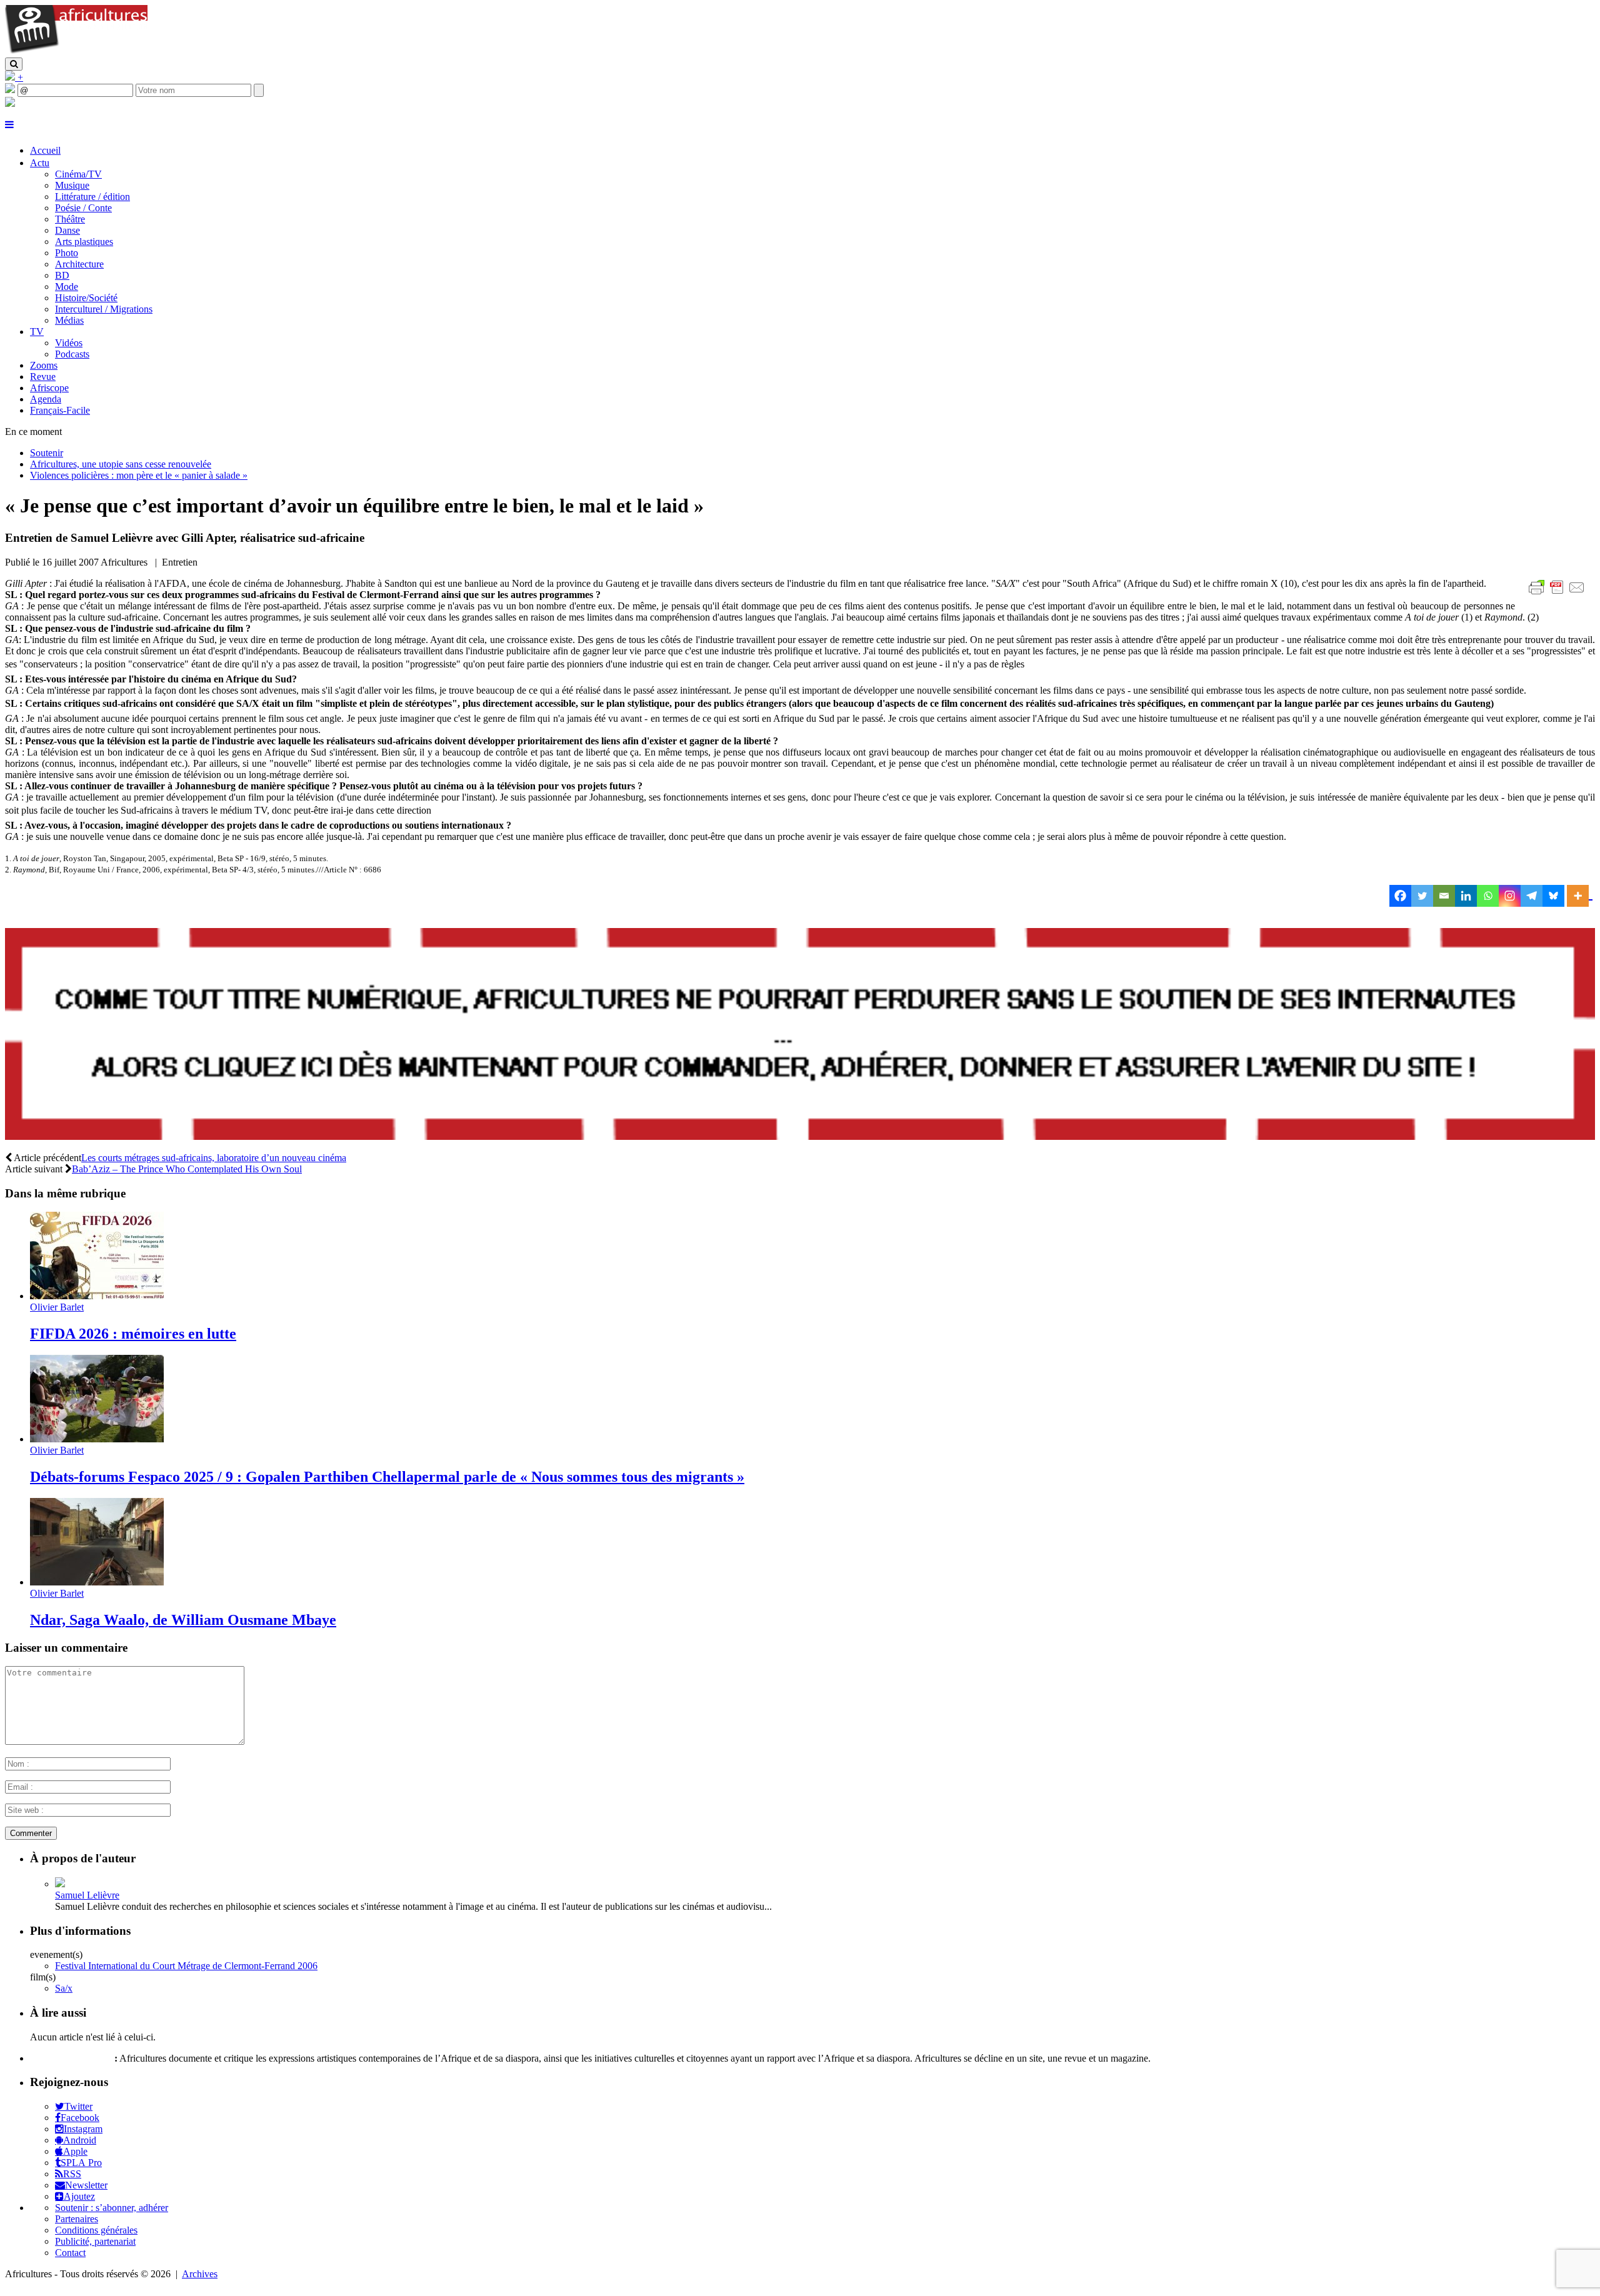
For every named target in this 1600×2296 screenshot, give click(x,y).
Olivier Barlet (57, 1307)
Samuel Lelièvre (87, 1895)
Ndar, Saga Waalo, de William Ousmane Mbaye (183, 1620)
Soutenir (47, 453)
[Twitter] (1422, 896)
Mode (67, 287)
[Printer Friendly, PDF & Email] (1559, 594)
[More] (1580, 896)
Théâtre (70, 219)
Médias (69, 320)
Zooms (44, 365)
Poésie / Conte (83, 208)
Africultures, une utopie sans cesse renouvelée (121, 464)
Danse (67, 230)
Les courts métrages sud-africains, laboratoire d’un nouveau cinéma (214, 1158)
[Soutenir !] (800, 1035)
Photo (67, 253)
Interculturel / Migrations (104, 309)
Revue (43, 377)
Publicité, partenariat (95, 2241)
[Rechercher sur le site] (14, 64)
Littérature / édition (92, 197)
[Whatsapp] (1488, 896)
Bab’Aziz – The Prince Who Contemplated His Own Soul (187, 1169)
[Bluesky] (1553, 896)
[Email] (1444, 896)
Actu (40, 163)
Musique (72, 185)
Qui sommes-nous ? (71, 2058)
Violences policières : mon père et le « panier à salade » (139, 475)
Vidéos (69, 343)
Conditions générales (96, 2230)
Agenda (46, 399)
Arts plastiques (84, 242)
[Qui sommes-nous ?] (10, 103)
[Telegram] (1532, 896)
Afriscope (49, 388)
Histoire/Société (86, 298)
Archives (200, 2274)
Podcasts (72, 354)
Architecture (79, 264)
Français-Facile (60, 410)
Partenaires (77, 2219)
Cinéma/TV (78, 174)
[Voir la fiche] (60, 1884)
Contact (70, 2253)
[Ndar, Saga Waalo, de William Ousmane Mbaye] (97, 1582)
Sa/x (64, 1988)
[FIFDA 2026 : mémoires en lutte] (97, 1296)
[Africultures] (76, 52)
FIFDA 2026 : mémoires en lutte (133, 1334)
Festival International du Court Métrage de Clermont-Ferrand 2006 (186, 1966)
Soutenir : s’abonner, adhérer (112, 2208)
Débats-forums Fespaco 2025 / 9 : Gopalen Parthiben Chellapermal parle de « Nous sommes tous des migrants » (387, 1477)
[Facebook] (1400, 896)
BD (62, 275)
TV (37, 332)
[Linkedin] (1466, 896)
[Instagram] (1510, 896)
